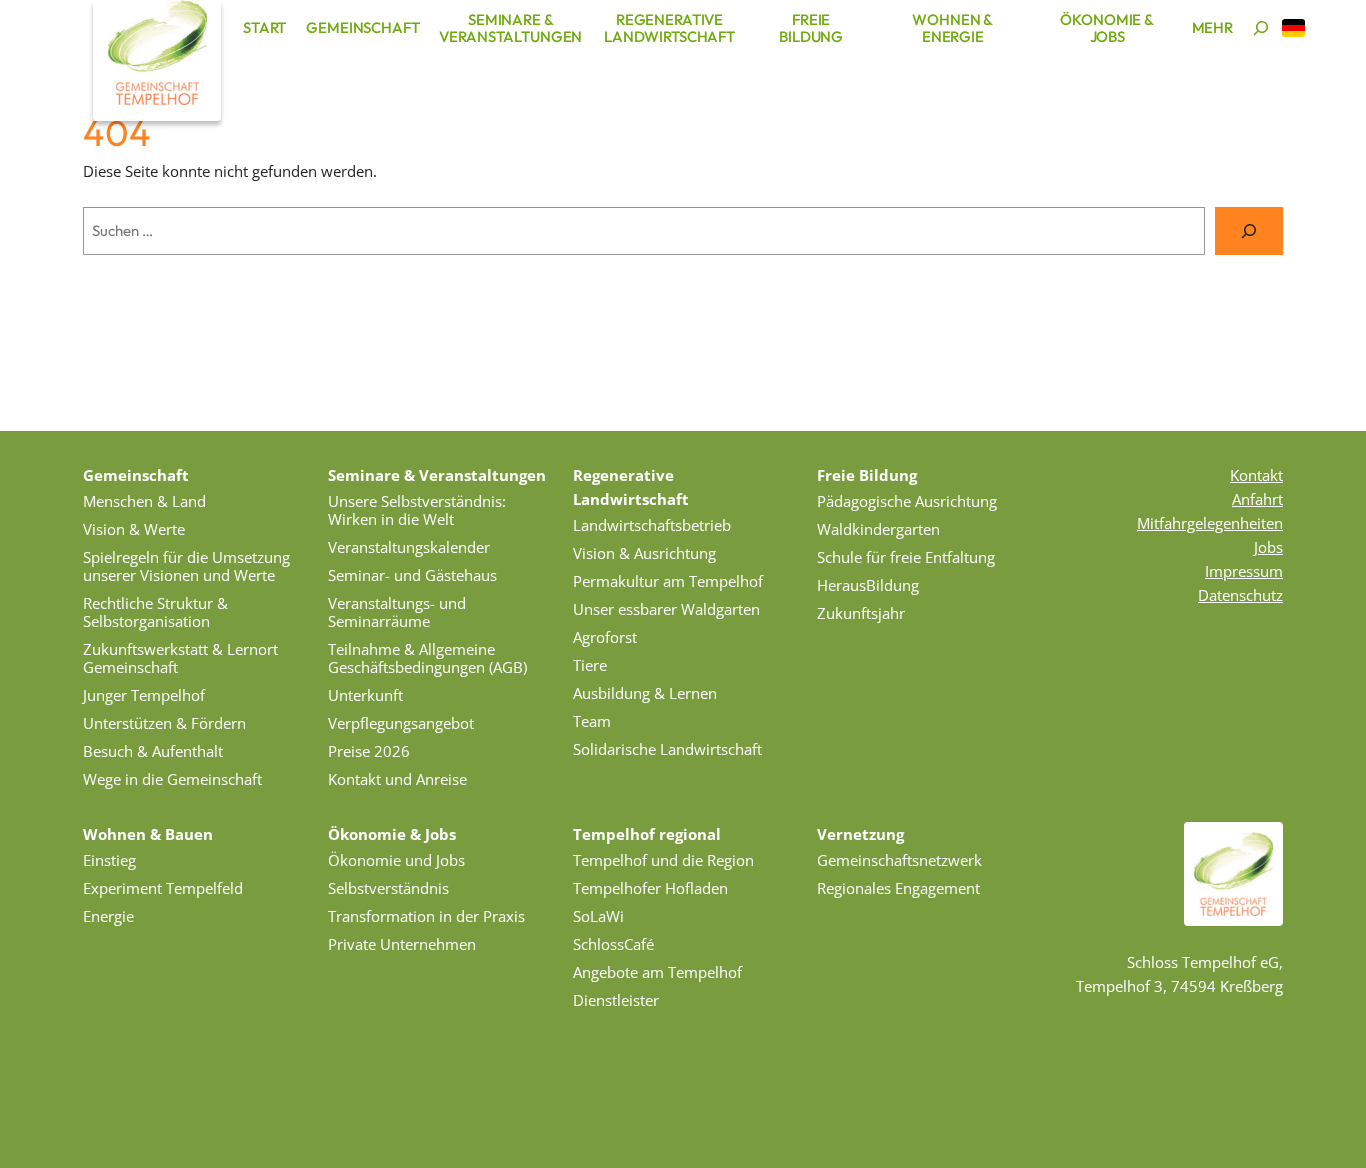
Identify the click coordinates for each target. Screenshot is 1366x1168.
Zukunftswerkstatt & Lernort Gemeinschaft (180, 658)
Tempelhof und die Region (663, 860)
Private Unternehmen (402, 944)
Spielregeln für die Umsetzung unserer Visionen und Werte (186, 566)
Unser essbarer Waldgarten (666, 609)
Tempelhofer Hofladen (650, 888)
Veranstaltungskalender (409, 547)
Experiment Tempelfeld (163, 888)
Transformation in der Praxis (426, 916)
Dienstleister (616, 1000)
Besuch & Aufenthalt (153, 751)
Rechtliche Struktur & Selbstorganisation (155, 612)
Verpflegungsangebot (401, 723)
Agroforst (605, 637)
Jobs (1268, 547)
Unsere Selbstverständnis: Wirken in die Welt (417, 510)
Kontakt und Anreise (397, 779)
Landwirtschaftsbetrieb (652, 525)
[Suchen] (1261, 28)
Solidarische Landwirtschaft (667, 749)
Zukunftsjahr (861, 613)
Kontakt (1256, 475)
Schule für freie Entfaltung (906, 557)
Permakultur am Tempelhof (668, 581)
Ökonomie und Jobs (396, 860)
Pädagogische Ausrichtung (907, 501)
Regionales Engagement (898, 888)
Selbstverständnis (388, 888)
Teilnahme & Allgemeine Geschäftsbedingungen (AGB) (427, 658)
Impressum (1244, 571)
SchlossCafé (613, 944)
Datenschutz (1240, 595)
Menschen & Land (144, 501)
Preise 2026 (369, 751)
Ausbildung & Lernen (645, 693)
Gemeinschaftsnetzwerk (899, 860)
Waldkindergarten (878, 529)
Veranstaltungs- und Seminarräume (397, 612)
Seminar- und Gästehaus (412, 575)
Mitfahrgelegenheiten (1210, 523)
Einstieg (109, 860)
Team (592, 721)
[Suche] (1249, 231)
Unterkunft (365, 695)
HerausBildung (868, 585)
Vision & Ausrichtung (644, 553)
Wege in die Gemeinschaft (172, 779)
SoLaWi (598, 916)
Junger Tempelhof (144, 695)
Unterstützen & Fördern (164, 723)
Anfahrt (1257, 499)
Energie (108, 916)
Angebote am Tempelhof (657, 972)
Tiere (590, 665)
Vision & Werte (134, 529)
